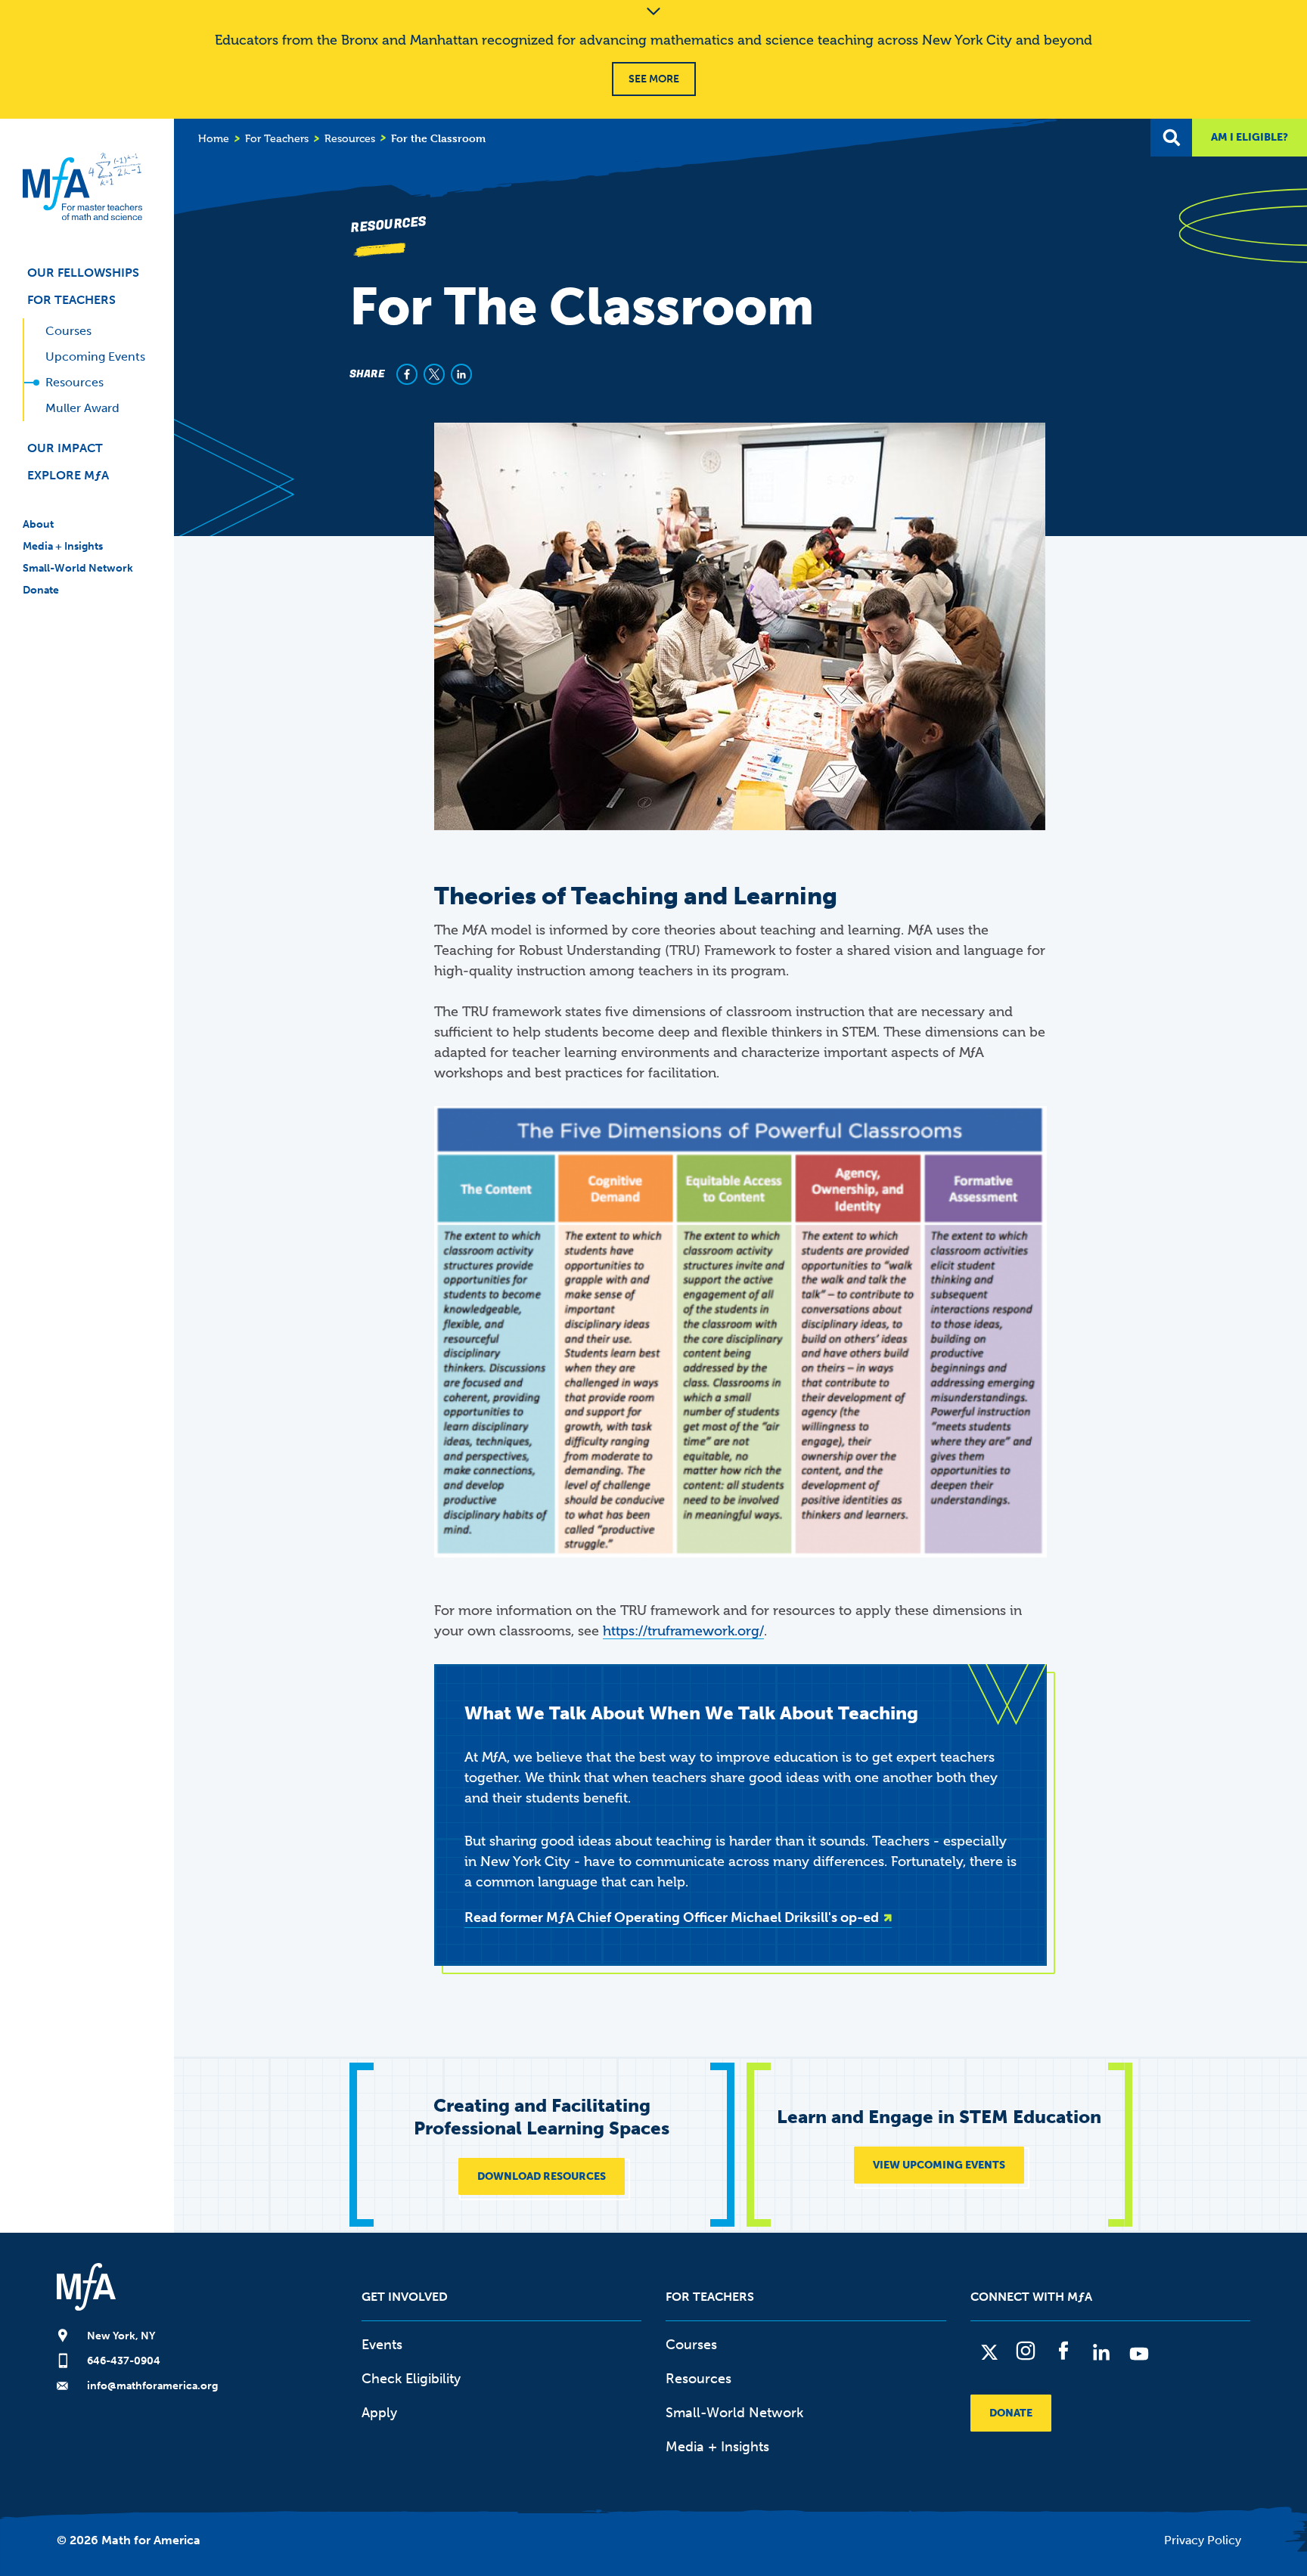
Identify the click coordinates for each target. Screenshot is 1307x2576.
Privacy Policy (1203, 2540)
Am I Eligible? (1250, 137)
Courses (68, 331)
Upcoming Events (95, 356)
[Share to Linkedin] (461, 374)
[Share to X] (434, 374)
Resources (75, 382)
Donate (41, 590)
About (38, 524)
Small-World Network (78, 568)
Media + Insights (63, 546)
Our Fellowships (83, 273)
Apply (379, 2413)
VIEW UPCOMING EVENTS (939, 2165)
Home (214, 139)
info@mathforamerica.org (152, 2386)
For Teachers (71, 300)
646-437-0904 (124, 2361)
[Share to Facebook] (407, 374)
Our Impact (65, 448)
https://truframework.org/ (683, 1631)
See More (654, 79)
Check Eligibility (411, 2379)
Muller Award (82, 408)
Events (382, 2345)
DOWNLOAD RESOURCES (542, 2176)
